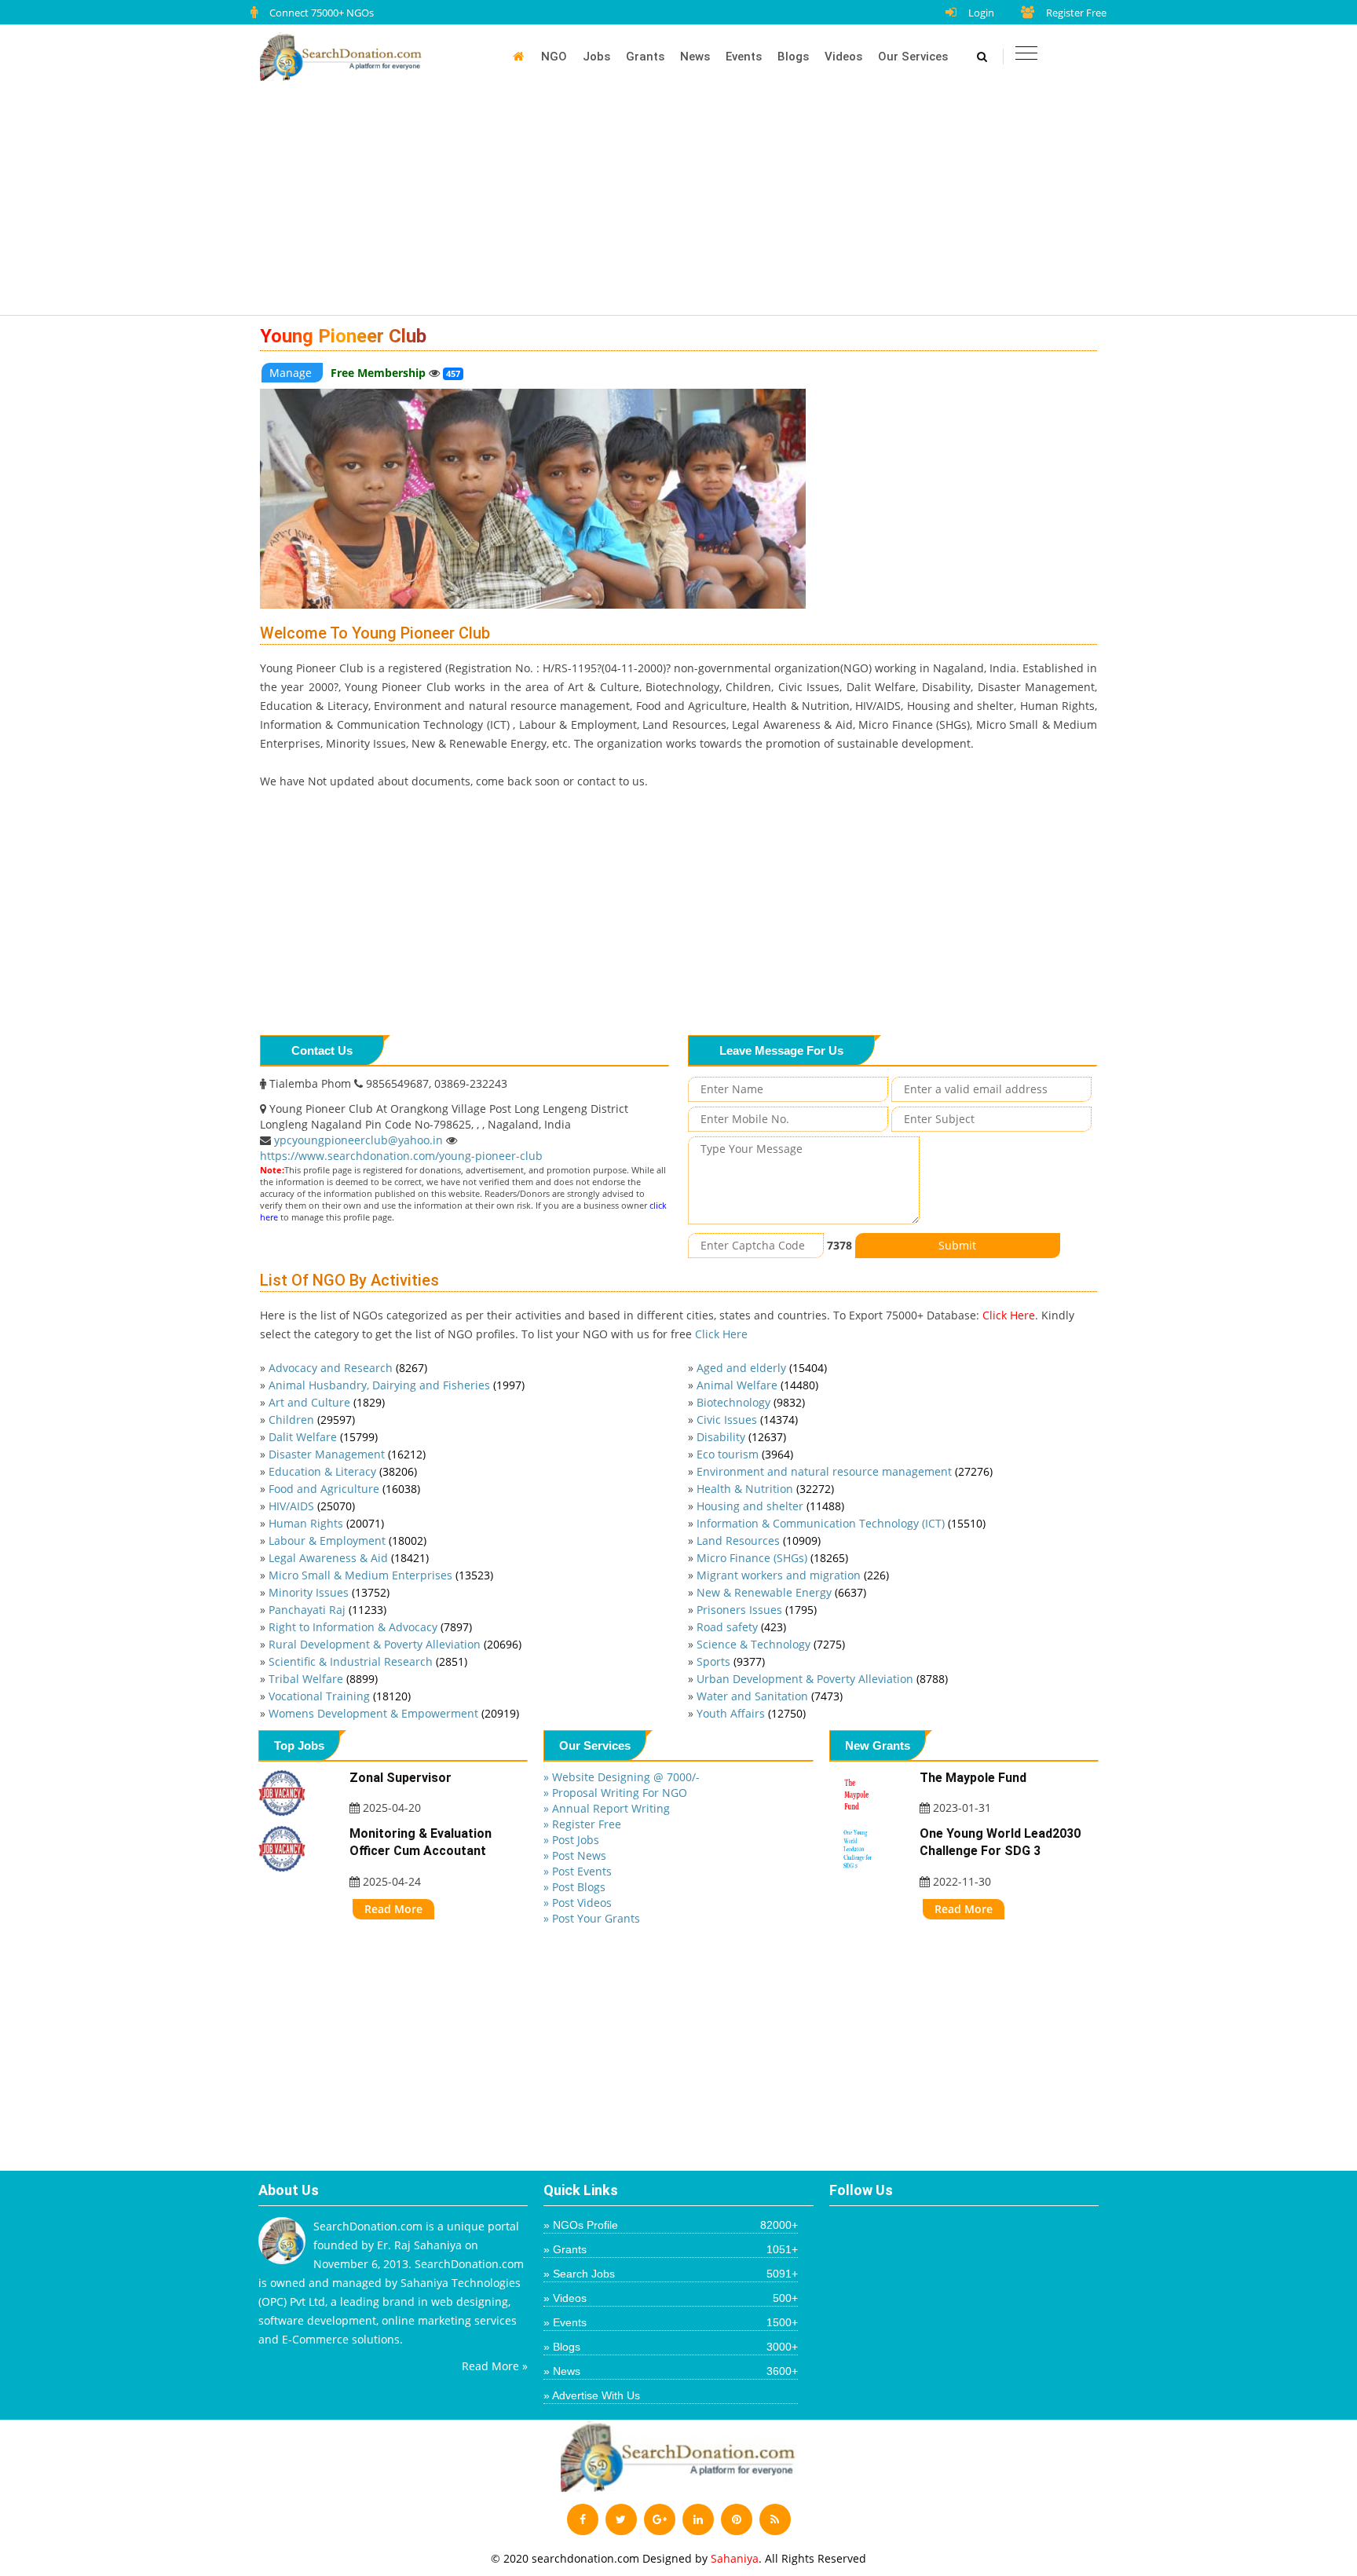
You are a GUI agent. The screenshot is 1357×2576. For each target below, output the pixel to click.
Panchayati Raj (327, 1610)
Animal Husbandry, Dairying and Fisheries (397, 1385)
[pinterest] (737, 2519)
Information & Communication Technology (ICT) (841, 1523)
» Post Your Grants (592, 1918)
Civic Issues (747, 1420)
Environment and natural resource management (845, 1471)
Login (981, 13)
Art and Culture (327, 1402)
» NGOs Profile (670, 2225)
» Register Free (582, 1824)
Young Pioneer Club (343, 336)
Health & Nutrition (765, 1489)
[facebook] (583, 2519)
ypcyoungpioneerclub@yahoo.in (360, 1140)
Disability (741, 1437)
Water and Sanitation (770, 1696)
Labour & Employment (347, 1540)
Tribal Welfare (323, 1679)
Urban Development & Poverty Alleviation (822, 1679)
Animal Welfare (757, 1385)
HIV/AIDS (312, 1506)
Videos (843, 57)
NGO (554, 57)
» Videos (670, 2298)
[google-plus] (660, 2519)
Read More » (495, 2366)
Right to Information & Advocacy (370, 1627)
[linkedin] (698, 2519)
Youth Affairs (751, 1713)
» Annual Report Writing (607, 1808)
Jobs (596, 57)
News (695, 57)
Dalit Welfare (323, 1437)
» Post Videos (578, 1903)
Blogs (793, 57)
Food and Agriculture (344, 1489)
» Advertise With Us (592, 2395)
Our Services (913, 57)
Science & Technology (771, 1644)
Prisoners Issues (757, 1610)
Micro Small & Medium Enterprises (381, 1575)
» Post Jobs (571, 1840)
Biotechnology (751, 1402)
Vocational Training (340, 1696)
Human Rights (326, 1523)
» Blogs (670, 2347)
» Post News (575, 1855)
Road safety (741, 1627)
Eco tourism (745, 1454)
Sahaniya (735, 2558)
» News (670, 2371)
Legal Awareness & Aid (349, 1558)
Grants (645, 57)
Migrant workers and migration (793, 1575)
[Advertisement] (686, 206)
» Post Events (578, 1871)
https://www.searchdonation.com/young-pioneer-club (401, 1156)
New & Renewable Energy (781, 1592)
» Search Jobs (670, 2274)
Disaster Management (347, 1454)
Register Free (1076, 13)
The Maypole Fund (973, 1778)
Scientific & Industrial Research (368, 1661)
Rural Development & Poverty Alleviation (395, 1644)
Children (312, 1420)
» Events (670, 2322)
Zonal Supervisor (401, 1778)
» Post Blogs (574, 1887)
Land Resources (759, 1540)
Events (744, 57)
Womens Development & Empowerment (394, 1713)
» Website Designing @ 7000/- (622, 1777)
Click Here (1009, 1315)
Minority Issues (329, 1592)
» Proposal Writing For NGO (615, 1793)
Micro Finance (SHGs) (772, 1558)
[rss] (775, 2519)
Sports (731, 1661)
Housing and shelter (770, 1506)
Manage (292, 373)
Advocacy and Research (348, 1368)
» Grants (670, 2249)
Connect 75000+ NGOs (322, 13)
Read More (393, 1909)
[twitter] (621, 2519)
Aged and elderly (762, 1368)
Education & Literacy (343, 1471)
